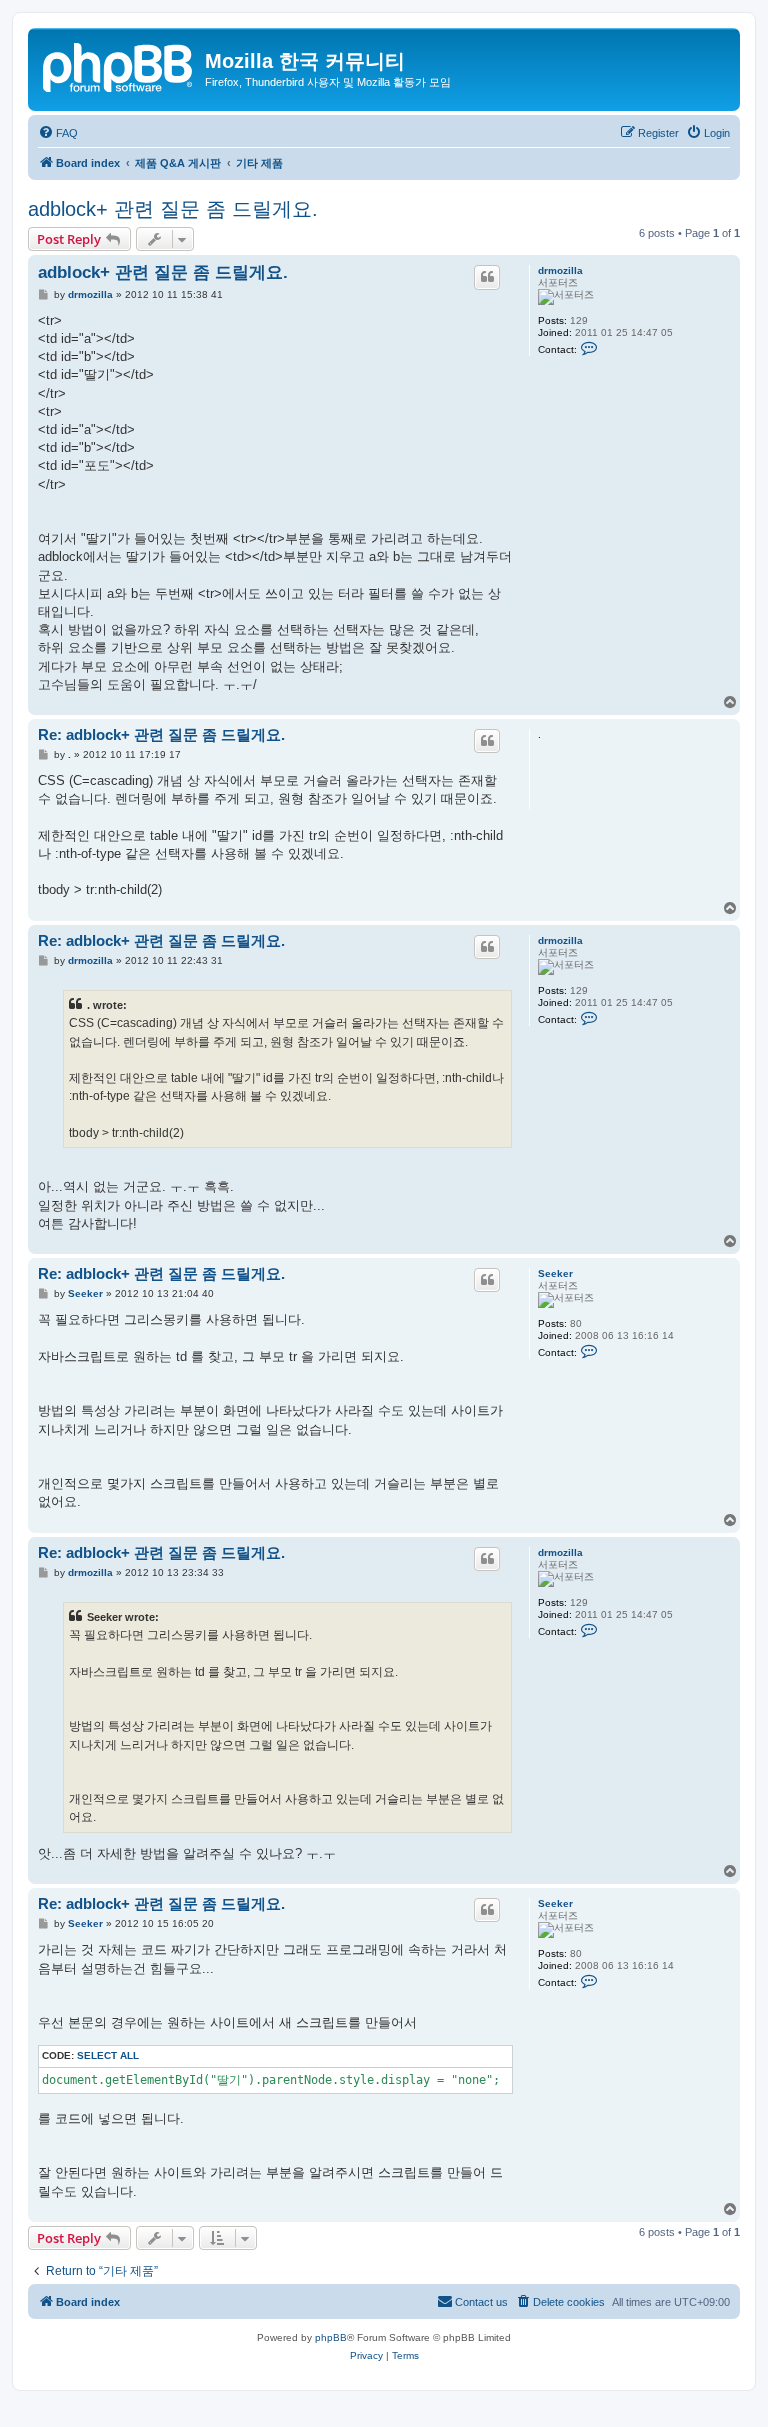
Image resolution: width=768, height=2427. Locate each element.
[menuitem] (58, 133)
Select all (108, 2055)
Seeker (555, 1273)
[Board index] (119, 65)
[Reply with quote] (487, 277)
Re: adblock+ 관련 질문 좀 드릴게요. (161, 734)
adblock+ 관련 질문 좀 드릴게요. (173, 209)
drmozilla (560, 270)
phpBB (331, 2337)
